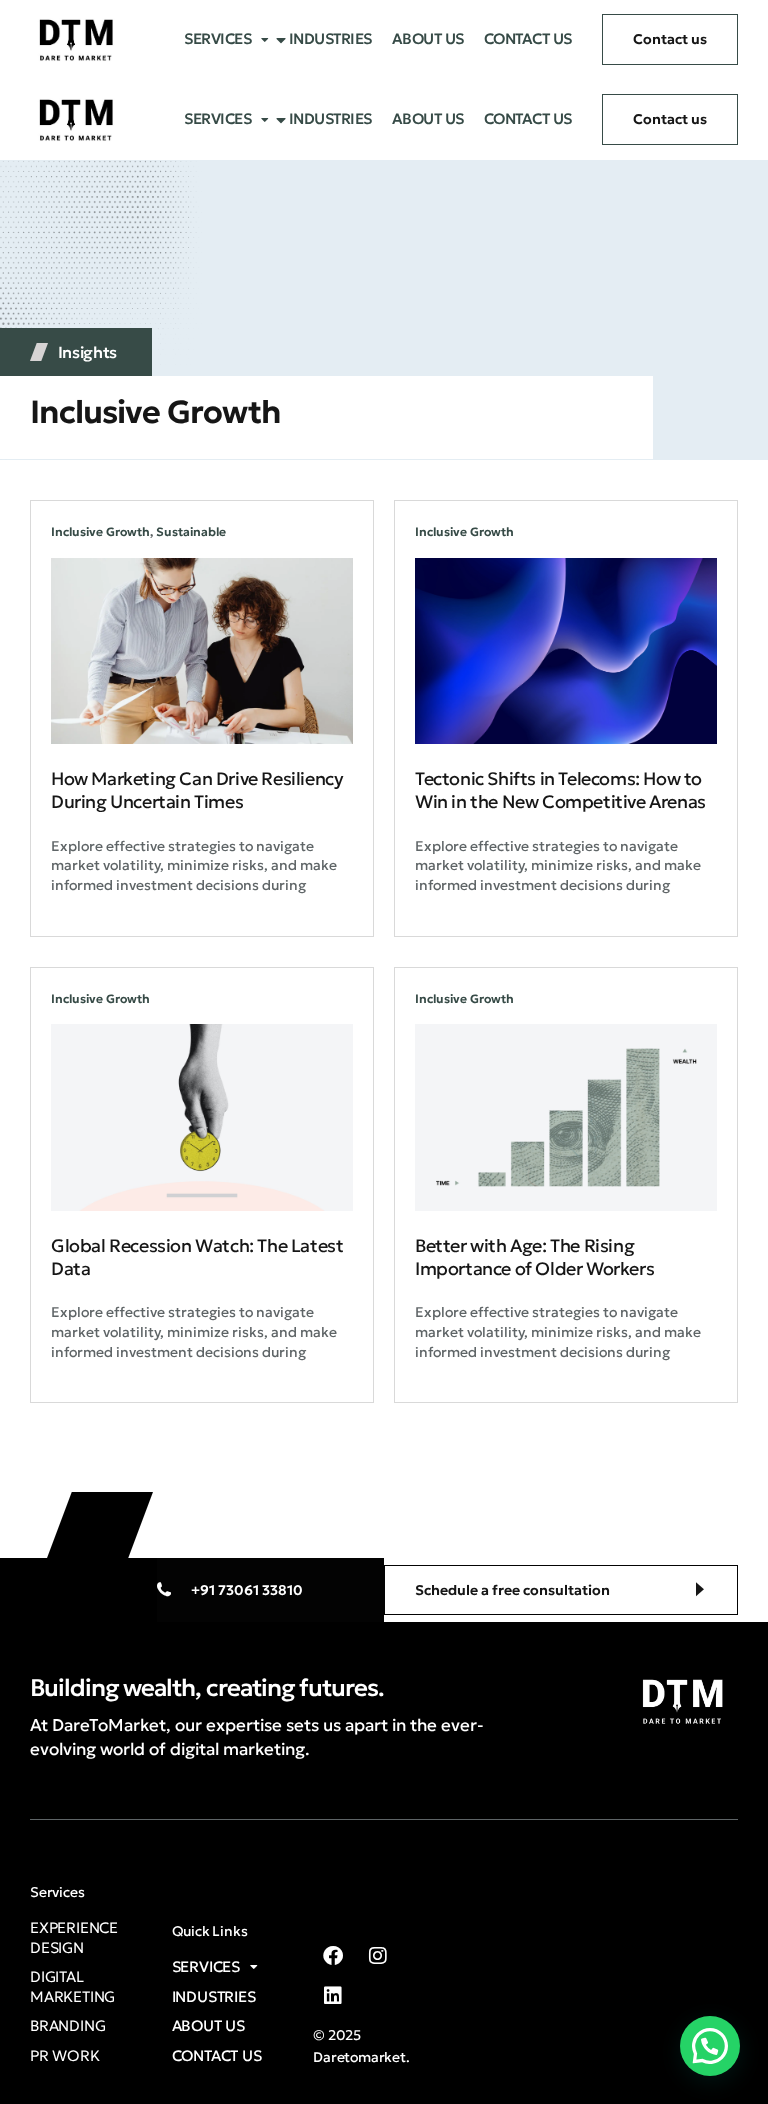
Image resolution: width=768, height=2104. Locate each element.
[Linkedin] (333, 1996)
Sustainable (191, 531)
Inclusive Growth (100, 531)
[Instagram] (378, 1956)
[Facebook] (333, 1956)
